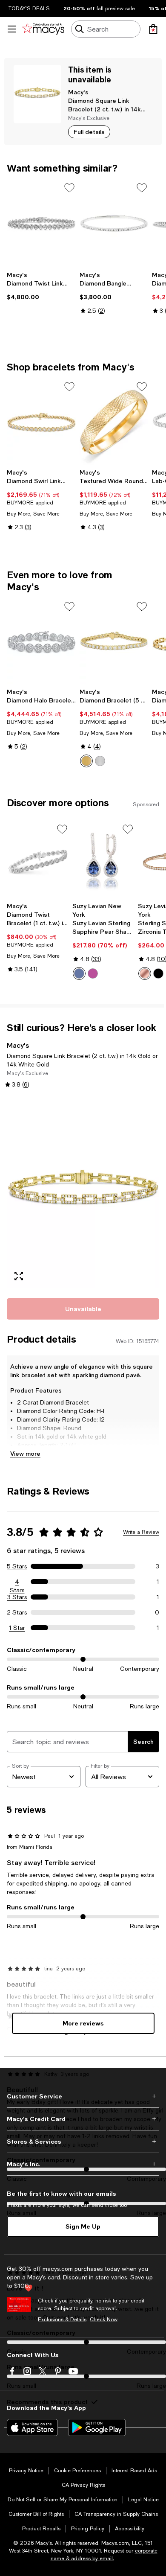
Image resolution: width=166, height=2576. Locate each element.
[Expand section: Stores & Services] (83, 2142)
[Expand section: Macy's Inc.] (83, 2164)
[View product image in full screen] (19, 1276)
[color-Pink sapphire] (93, 973)
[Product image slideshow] (83, 1192)
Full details (89, 132)
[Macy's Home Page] (43, 29)
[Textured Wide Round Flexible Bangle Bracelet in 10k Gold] (114, 422)
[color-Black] (158, 973)
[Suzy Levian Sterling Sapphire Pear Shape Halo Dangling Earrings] (103, 860)
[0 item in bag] (153, 29)
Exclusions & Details (62, 2320)
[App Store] (32, 2427)
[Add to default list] (69, 188)
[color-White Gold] (100, 761)
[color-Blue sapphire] (79, 973)
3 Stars (17, 1597)
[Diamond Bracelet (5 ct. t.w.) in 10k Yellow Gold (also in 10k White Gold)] (114, 642)
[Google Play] (97, 2427)
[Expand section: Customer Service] (83, 2096)
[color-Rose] (145, 973)
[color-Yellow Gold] (86, 761)
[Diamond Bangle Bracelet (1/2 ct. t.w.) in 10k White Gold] (114, 223)
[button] (83, 1192)
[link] (41, 286)
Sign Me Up (83, 2226)
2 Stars (17, 1612)
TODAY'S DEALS (29, 9)
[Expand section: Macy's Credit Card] (83, 2119)
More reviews (83, 2023)
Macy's (78, 92)
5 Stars (17, 1566)
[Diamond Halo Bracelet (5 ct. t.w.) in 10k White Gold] (41, 642)
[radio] (86, 761)
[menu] (12, 29)
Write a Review (141, 1532)
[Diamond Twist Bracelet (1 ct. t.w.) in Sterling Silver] (38, 860)
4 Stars (17, 1582)
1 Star (17, 1628)
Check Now (104, 2320)
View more (25, 1453)
